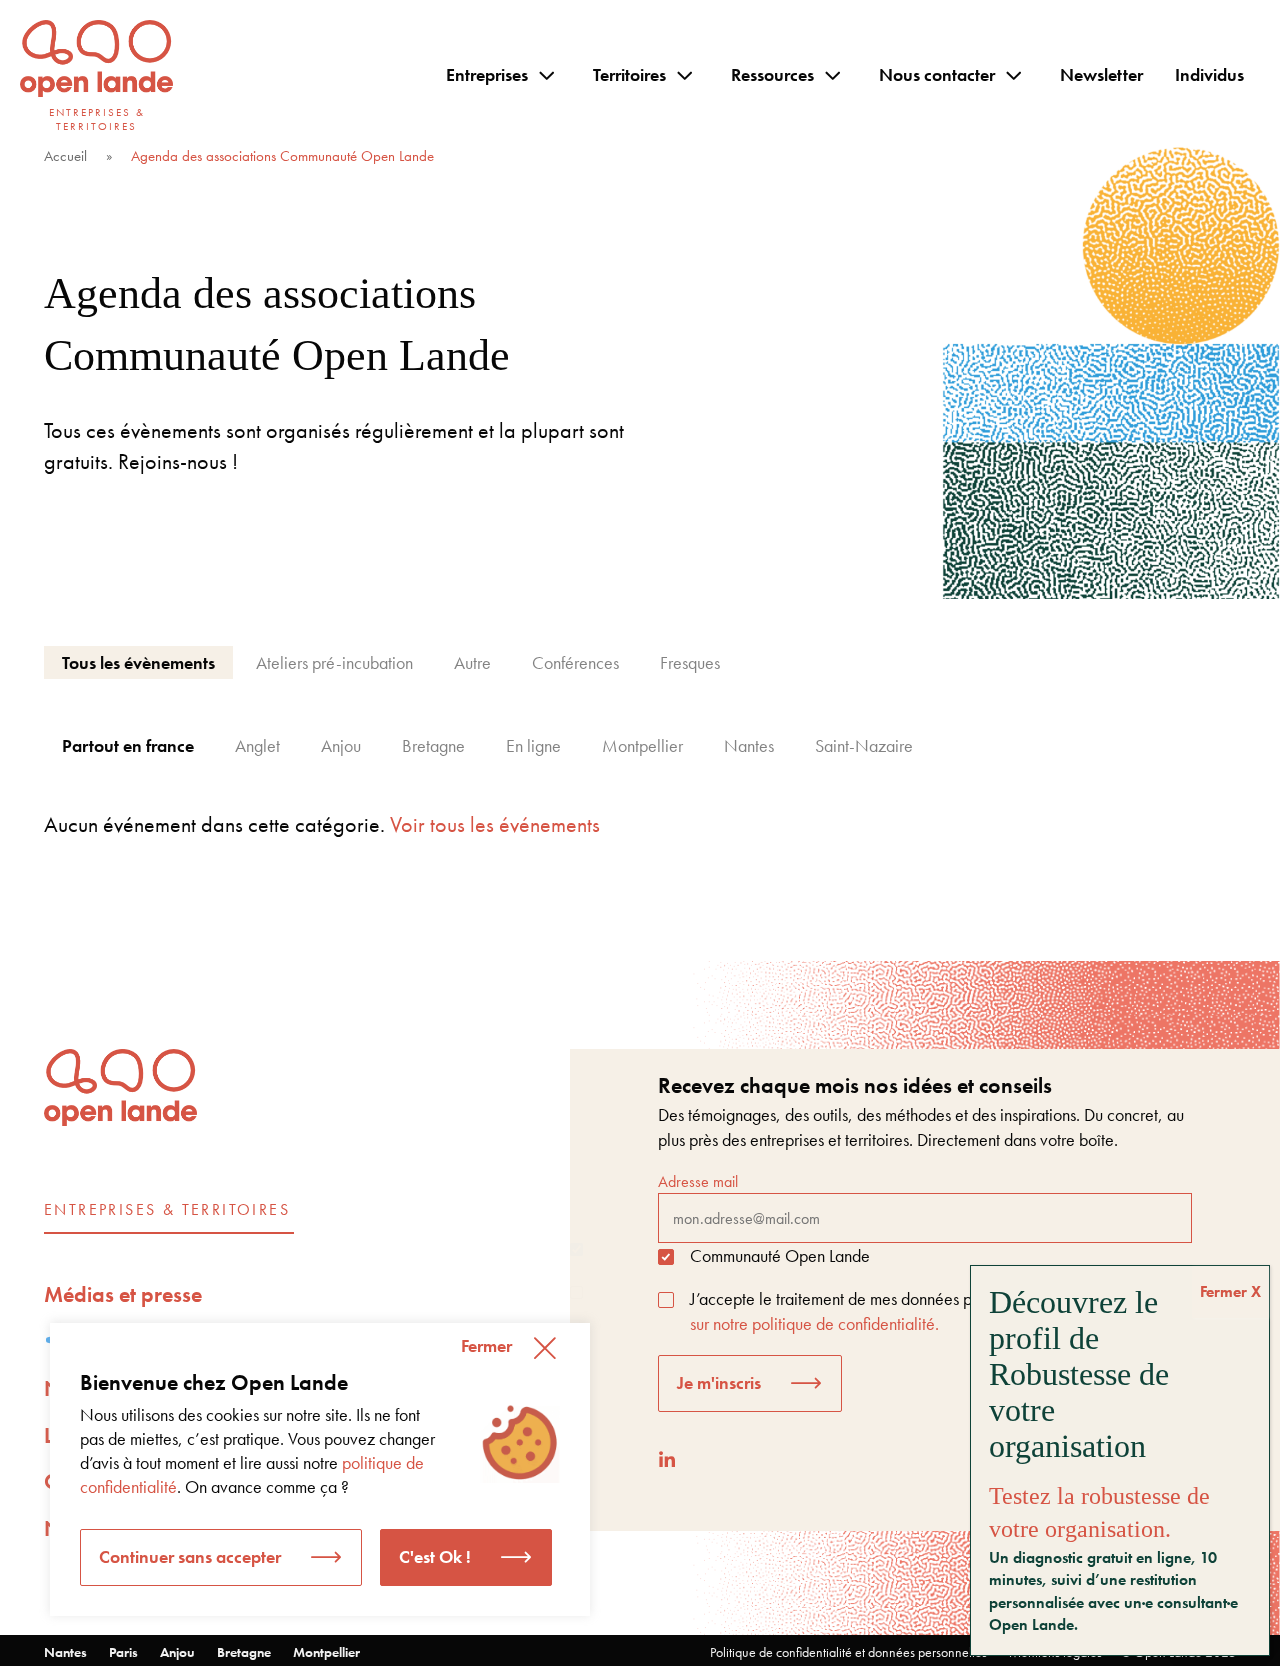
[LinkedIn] (667, 1459)
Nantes (65, 1652)
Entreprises (487, 74)
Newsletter (1101, 74)
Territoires (629, 74)
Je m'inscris (719, 1382)
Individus (1209, 74)
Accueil (65, 156)
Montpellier (326, 1652)
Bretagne (244, 1652)
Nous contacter (937, 74)
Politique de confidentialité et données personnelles (848, 1652)
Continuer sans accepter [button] (190, 1556)
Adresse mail (698, 1181)
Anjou (177, 1652)
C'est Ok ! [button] (435, 1556)
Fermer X (1230, 1291)
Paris (123, 1652)
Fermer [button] (486, 1345)
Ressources (772, 74)
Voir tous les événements (495, 824)
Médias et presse (123, 1294)
